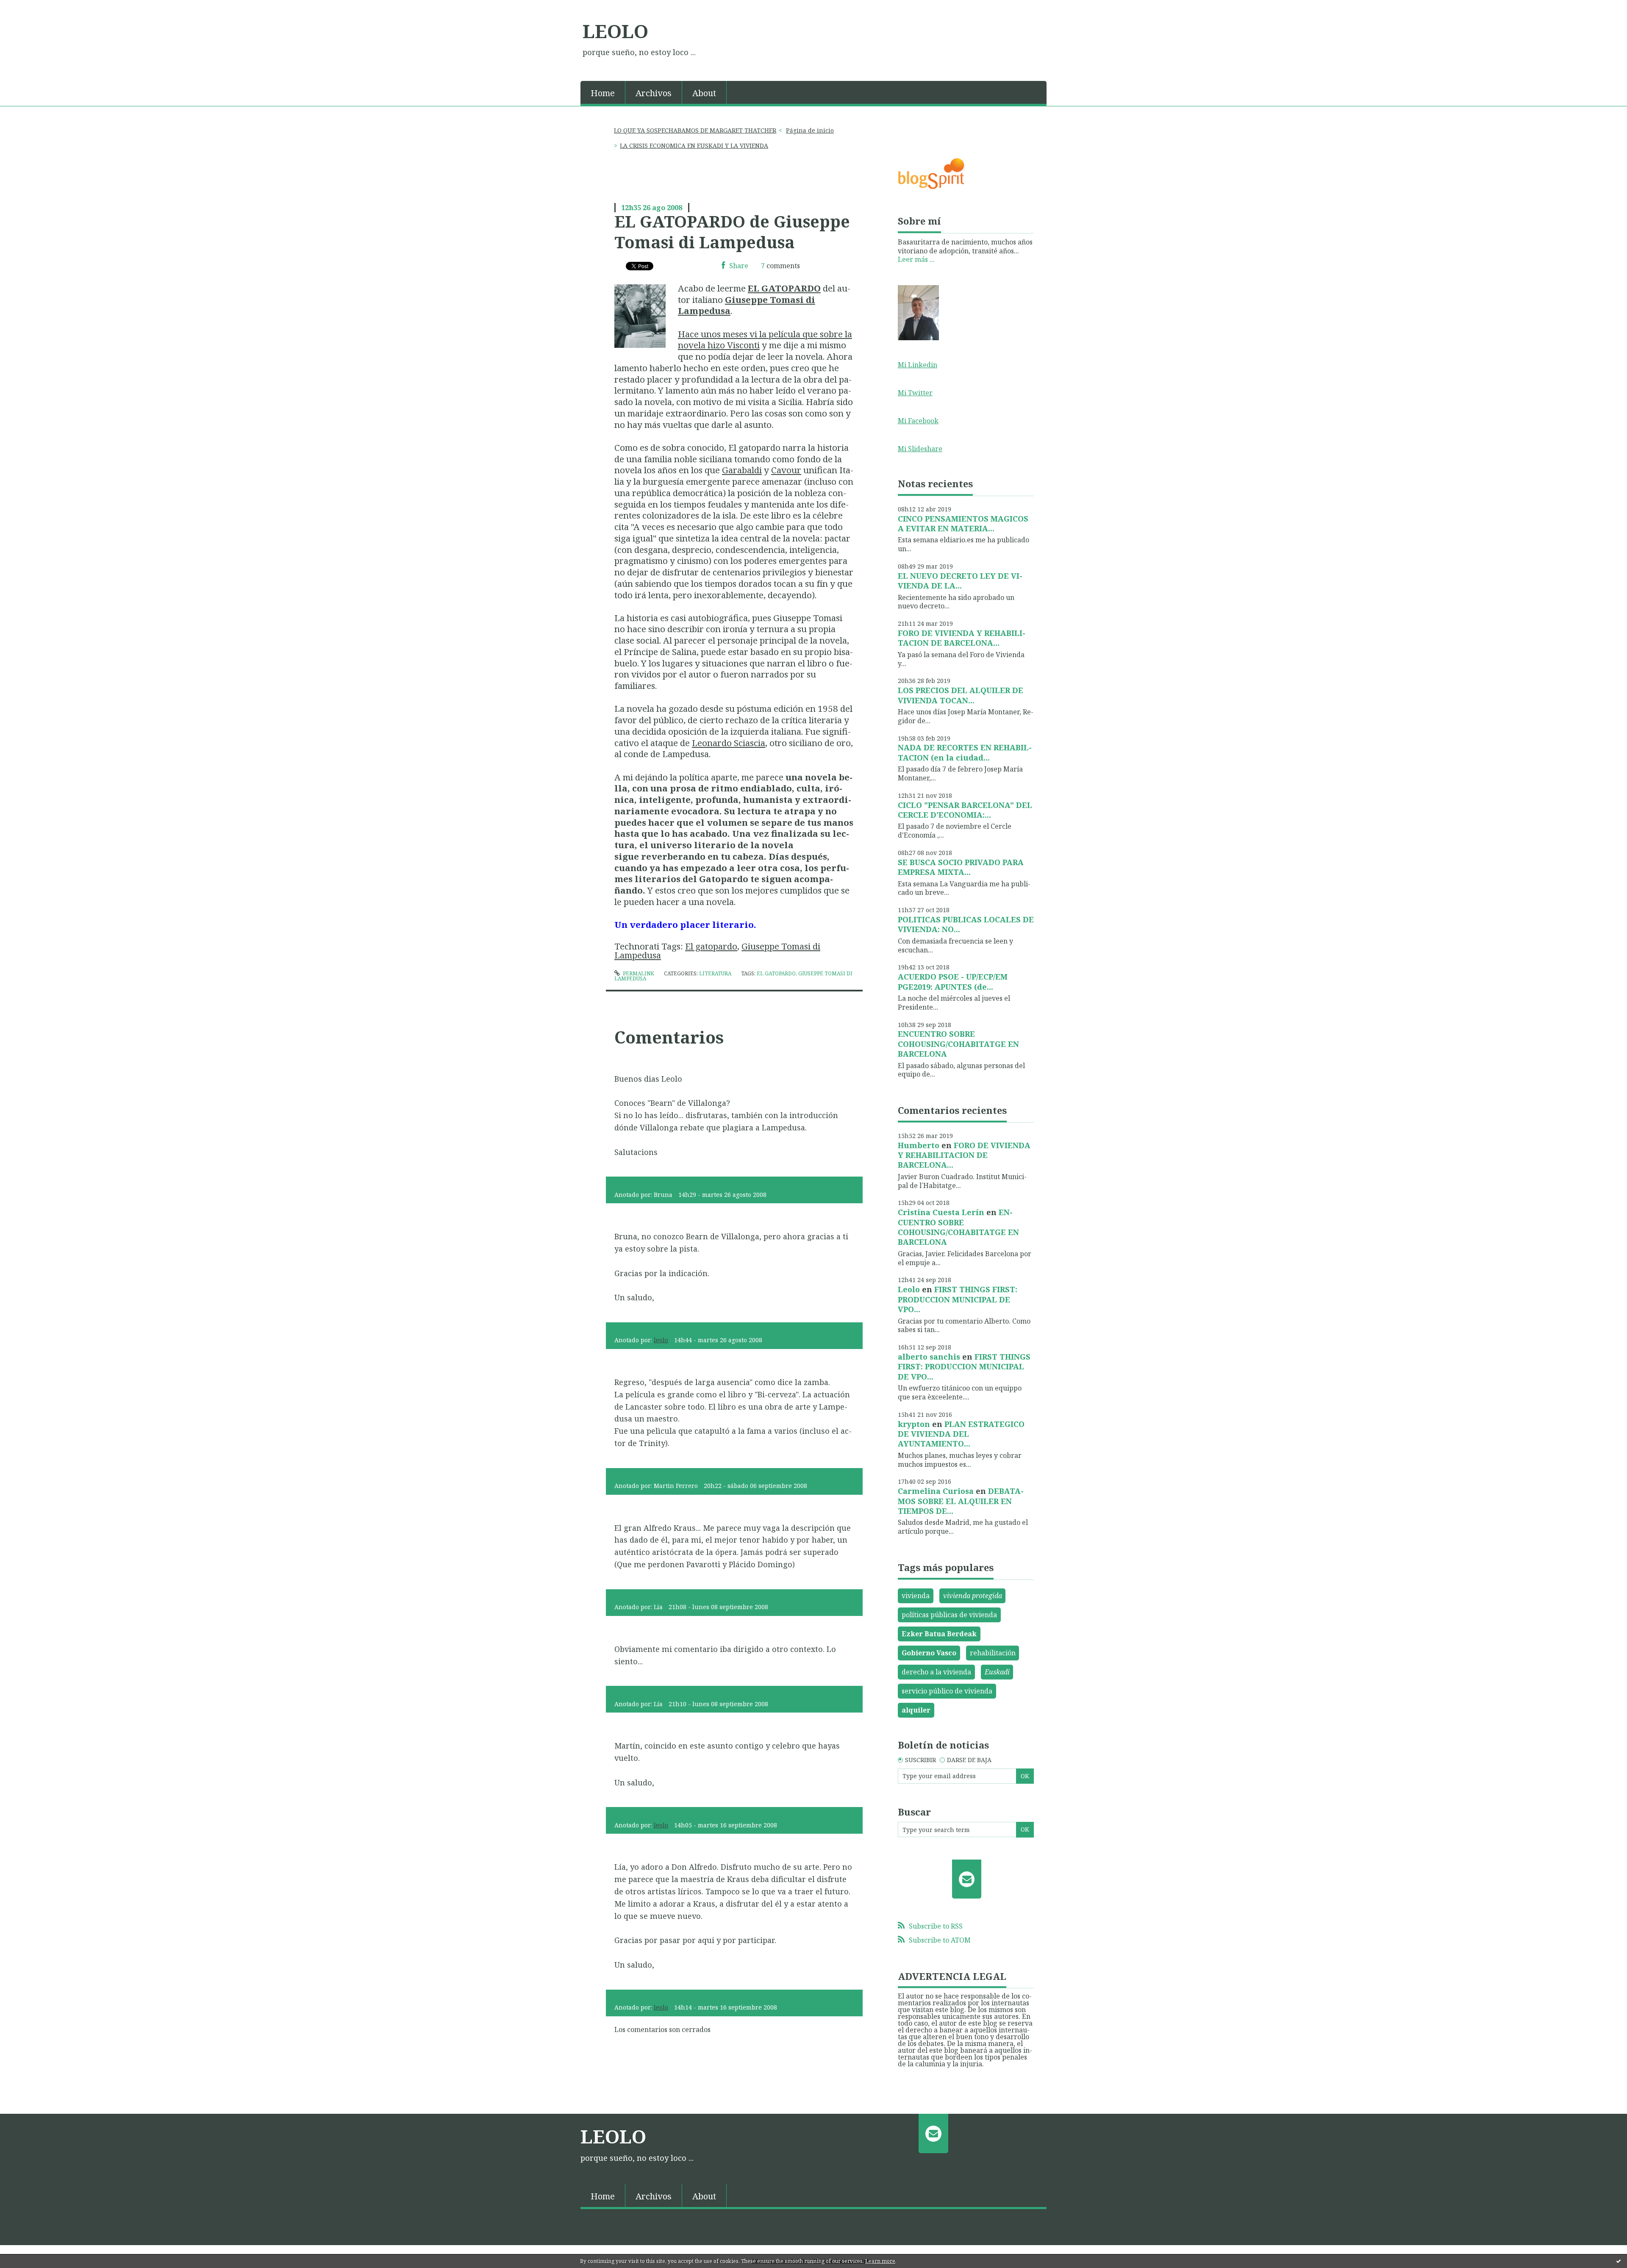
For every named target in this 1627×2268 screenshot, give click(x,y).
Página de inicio (810, 130)
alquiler (916, 1710)
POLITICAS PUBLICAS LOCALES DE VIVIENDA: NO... (966, 924)
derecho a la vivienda (936, 1672)
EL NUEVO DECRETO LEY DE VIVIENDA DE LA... (960, 581)
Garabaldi (742, 470)
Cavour (786, 470)
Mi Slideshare (920, 449)
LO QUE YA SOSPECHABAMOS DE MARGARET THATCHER (695, 130)
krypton (914, 1424)
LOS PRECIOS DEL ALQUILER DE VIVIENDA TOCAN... (961, 695)
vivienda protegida (973, 1596)
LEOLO (615, 31)
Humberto (919, 1145)
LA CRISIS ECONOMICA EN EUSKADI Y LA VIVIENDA (694, 146)
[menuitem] (603, 92)
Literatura (715, 973)
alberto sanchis (929, 1357)
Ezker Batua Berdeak (939, 1634)
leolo (661, 1340)
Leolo (909, 1289)
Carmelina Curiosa (936, 1491)
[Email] (967, 1879)
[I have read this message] (1619, 2261)
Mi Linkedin (918, 365)
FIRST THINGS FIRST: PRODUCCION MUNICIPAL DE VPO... (958, 1299)
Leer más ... (916, 259)
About (704, 93)
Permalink (638, 973)
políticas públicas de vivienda (949, 1615)
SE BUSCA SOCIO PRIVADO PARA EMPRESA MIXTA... (961, 867)
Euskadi (997, 1672)
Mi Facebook (918, 421)
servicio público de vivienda (947, 1691)
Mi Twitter (915, 393)
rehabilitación (993, 1653)
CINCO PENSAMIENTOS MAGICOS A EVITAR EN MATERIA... (963, 523)
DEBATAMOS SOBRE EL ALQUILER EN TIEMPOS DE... (961, 1501)
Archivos (654, 93)
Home (603, 93)
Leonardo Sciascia (729, 743)
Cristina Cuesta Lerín (941, 1212)
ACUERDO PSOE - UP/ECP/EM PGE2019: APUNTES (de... (953, 981)
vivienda (916, 1596)
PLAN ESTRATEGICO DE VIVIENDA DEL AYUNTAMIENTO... (961, 1434)
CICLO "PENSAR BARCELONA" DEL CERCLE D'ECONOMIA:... (965, 810)
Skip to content (29, 8)
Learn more (880, 2261)
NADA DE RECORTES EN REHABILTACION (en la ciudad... (965, 752)
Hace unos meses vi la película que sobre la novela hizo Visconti (765, 340)
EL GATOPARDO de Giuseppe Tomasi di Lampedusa (732, 232)
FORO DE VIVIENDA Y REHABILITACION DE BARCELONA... (962, 638)
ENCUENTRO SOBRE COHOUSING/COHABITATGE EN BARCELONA (958, 1044)
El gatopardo (711, 946)
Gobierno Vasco (929, 1653)
